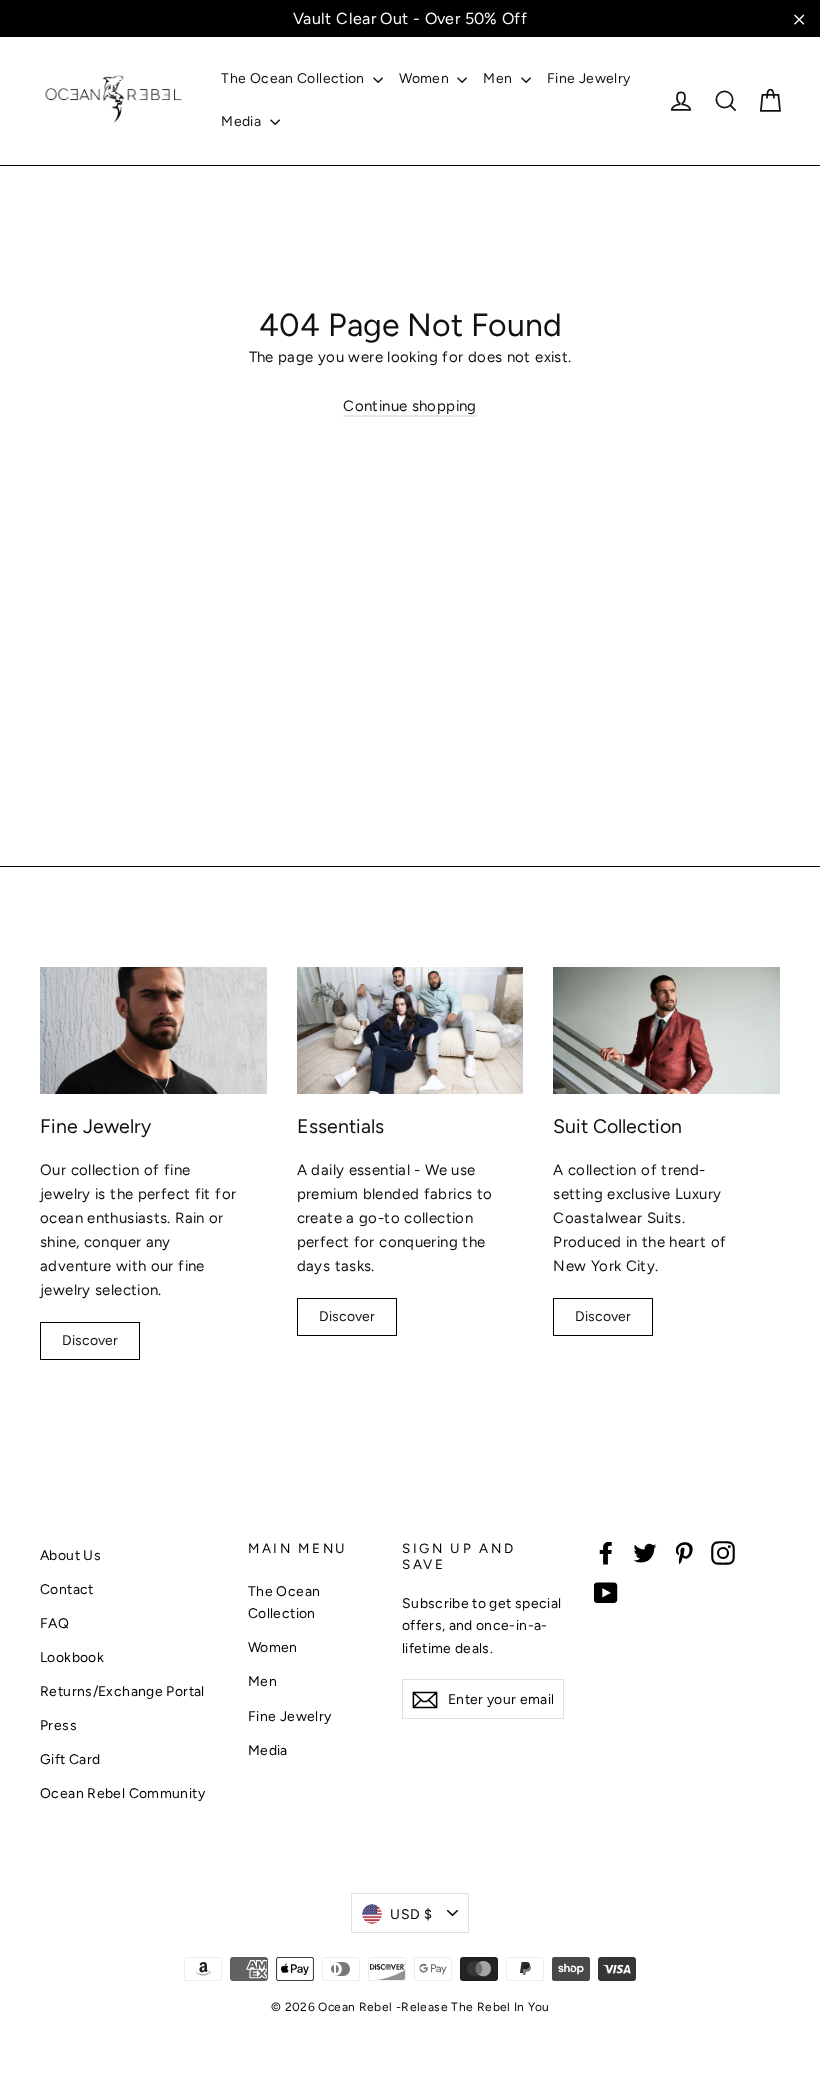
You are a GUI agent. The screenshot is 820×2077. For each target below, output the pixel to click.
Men (499, 78)
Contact (67, 1589)
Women (425, 78)
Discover (90, 1340)
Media (242, 121)
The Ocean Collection (294, 78)
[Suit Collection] (666, 1030)
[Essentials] (410, 1030)
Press (58, 1725)
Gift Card (70, 1759)
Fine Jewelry (589, 78)
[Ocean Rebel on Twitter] (645, 1552)
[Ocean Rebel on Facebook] (606, 1552)
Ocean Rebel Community (122, 1793)
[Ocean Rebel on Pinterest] (684, 1552)
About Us (70, 1555)
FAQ (54, 1623)
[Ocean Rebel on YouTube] (606, 1592)
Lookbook (72, 1657)
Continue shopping (409, 406)
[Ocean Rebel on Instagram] (723, 1552)
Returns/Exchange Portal (122, 1691)
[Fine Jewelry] (153, 1030)
